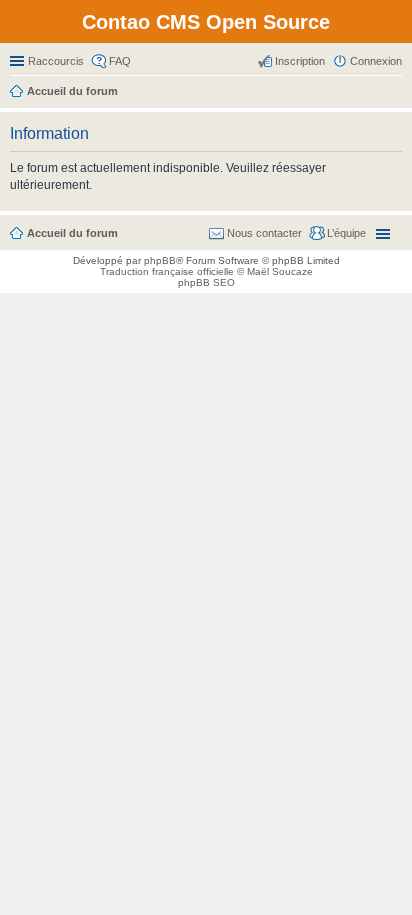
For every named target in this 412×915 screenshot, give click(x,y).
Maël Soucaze (280, 271)
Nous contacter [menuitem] (264, 233)
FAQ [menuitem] (120, 61)
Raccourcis (56, 61)
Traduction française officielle (167, 271)
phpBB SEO (206, 282)
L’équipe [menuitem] (346, 233)
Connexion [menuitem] (376, 61)
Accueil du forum (72, 233)
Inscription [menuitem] (300, 61)
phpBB (160, 260)
